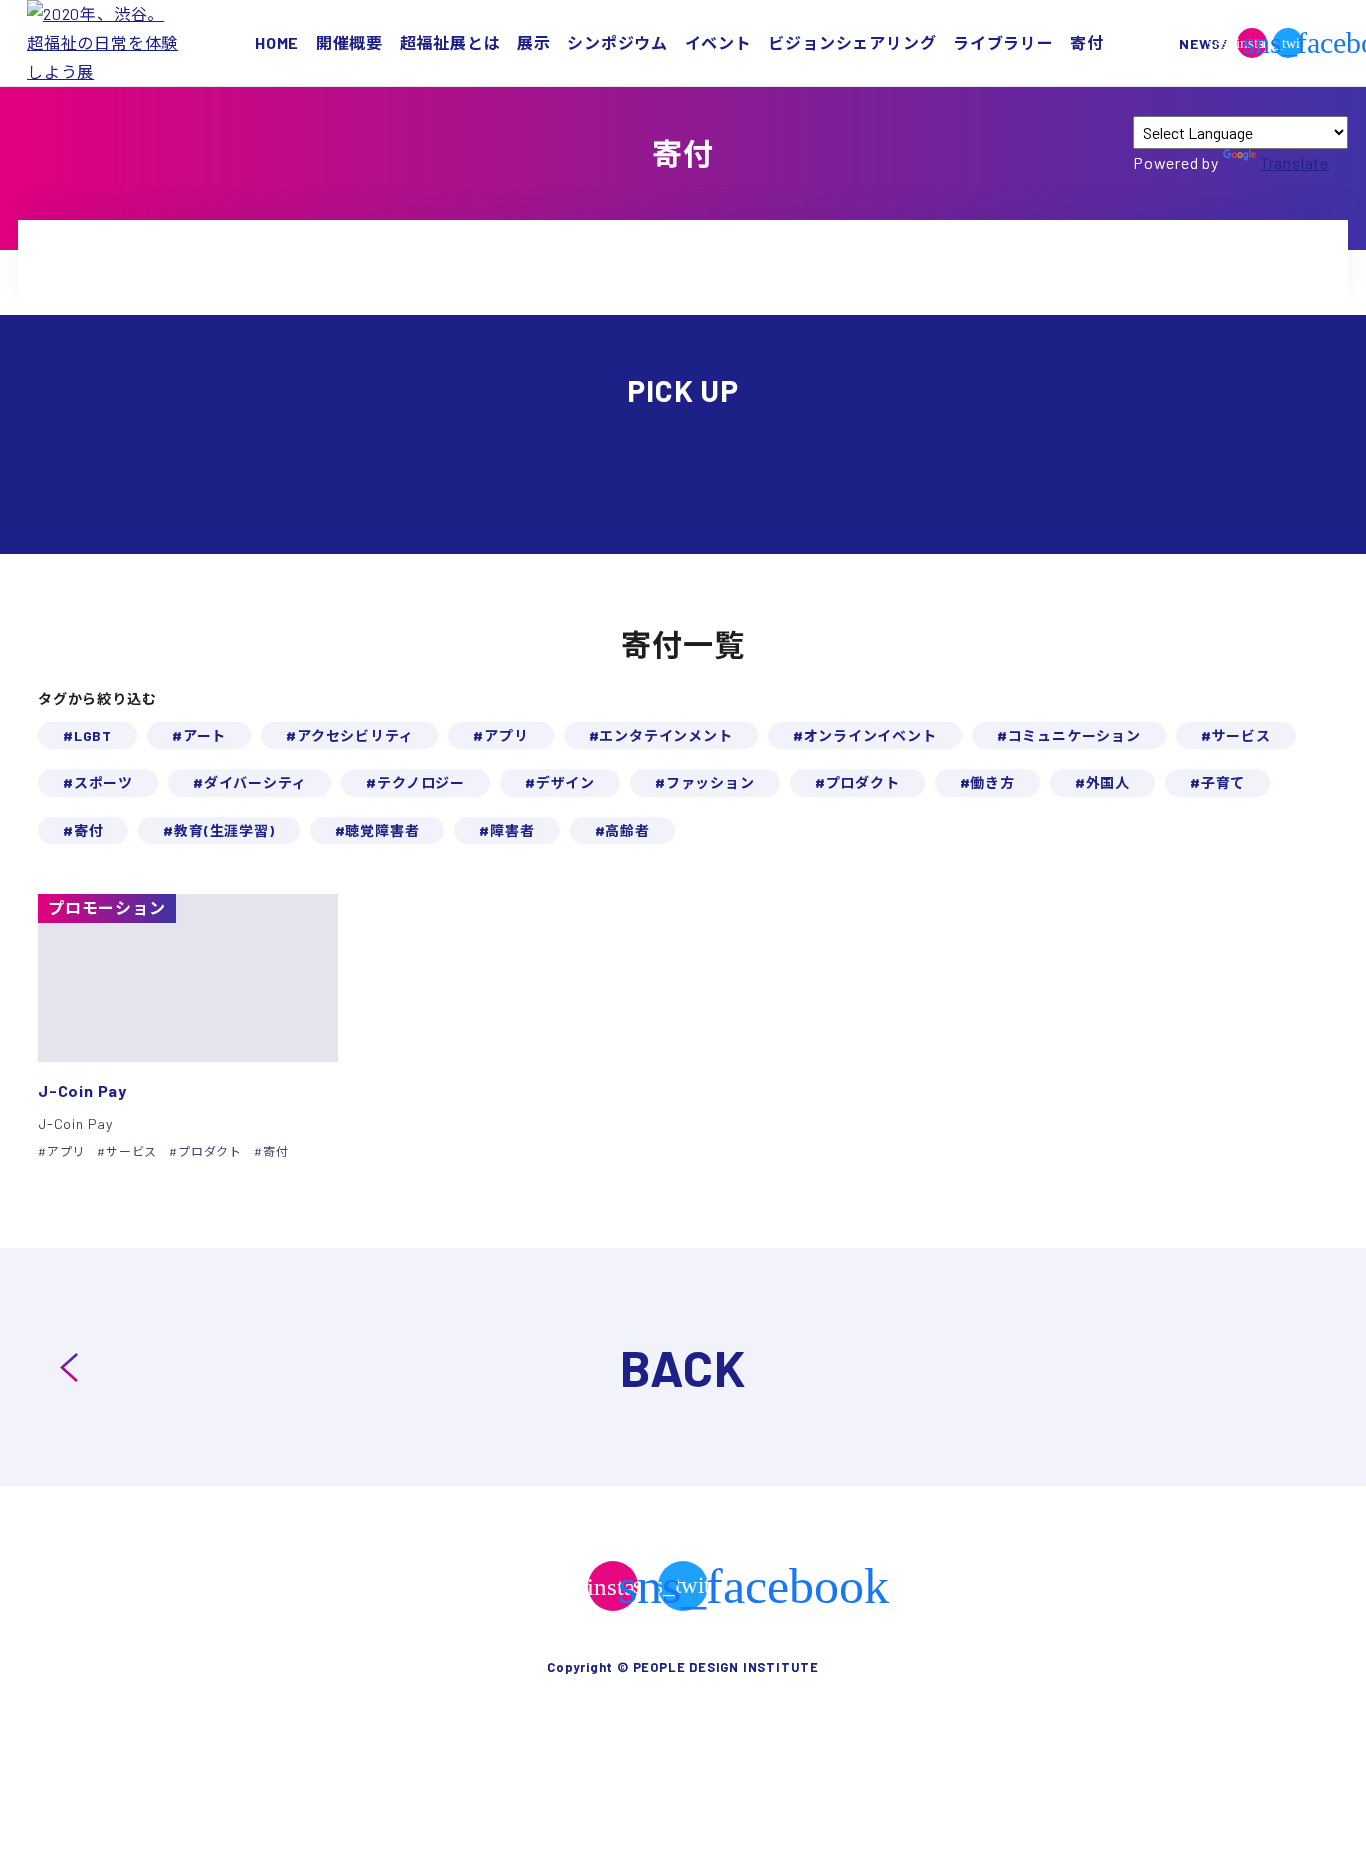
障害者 (512, 830)
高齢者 (627, 830)
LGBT (93, 735)
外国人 (1108, 782)
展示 (534, 42)
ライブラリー (1003, 42)
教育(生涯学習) (224, 830)
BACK (683, 1367)
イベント (718, 42)
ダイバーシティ (255, 782)
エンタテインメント (665, 735)
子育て (1223, 782)
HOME (277, 42)
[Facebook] (1324, 43)
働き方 (992, 782)
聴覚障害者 (382, 830)
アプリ (506, 735)
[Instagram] (613, 1586)
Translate (1294, 162)
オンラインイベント (870, 735)
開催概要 (349, 42)
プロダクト (863, 782)
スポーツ (103, 782)
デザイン (565, 782)
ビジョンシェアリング (852, 42)
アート (204, 735)
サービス (1241, 735)
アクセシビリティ (355, 735)
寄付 (1087, 42)
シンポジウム (617, 42)
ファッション (710, 782)
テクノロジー (421, 782)
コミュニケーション (1074, 735)
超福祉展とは (450, 42)
